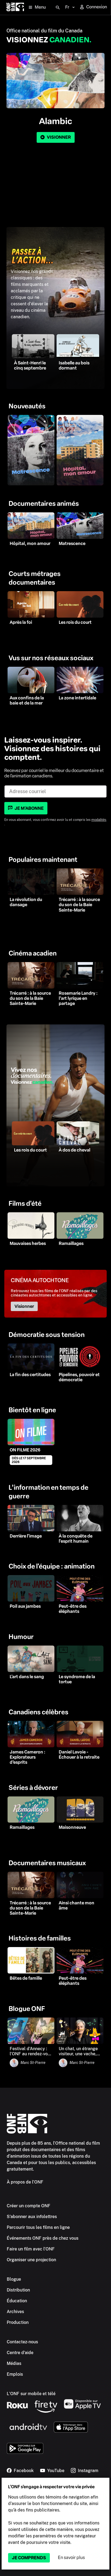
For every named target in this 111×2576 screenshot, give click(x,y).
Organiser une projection (31, 2260)
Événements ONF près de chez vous (43, 2238)
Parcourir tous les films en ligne (38, 2227)
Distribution (18, 2290)
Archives (15, 2312)
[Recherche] (58, 8)
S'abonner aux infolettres (32, 2217)
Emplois (15, 2374)
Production (18, 2322)
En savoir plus (71, 2558)
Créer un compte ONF (29, 2206)
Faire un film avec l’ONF (31, 2249)
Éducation (17, 2301)
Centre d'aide (20, 2353)
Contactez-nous (22, 2342)
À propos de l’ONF (25, 2182)
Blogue (14, 2279)
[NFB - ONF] (15, 7)
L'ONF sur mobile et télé (31, 2394)
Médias (14, 2363)
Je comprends (29, 2558)
